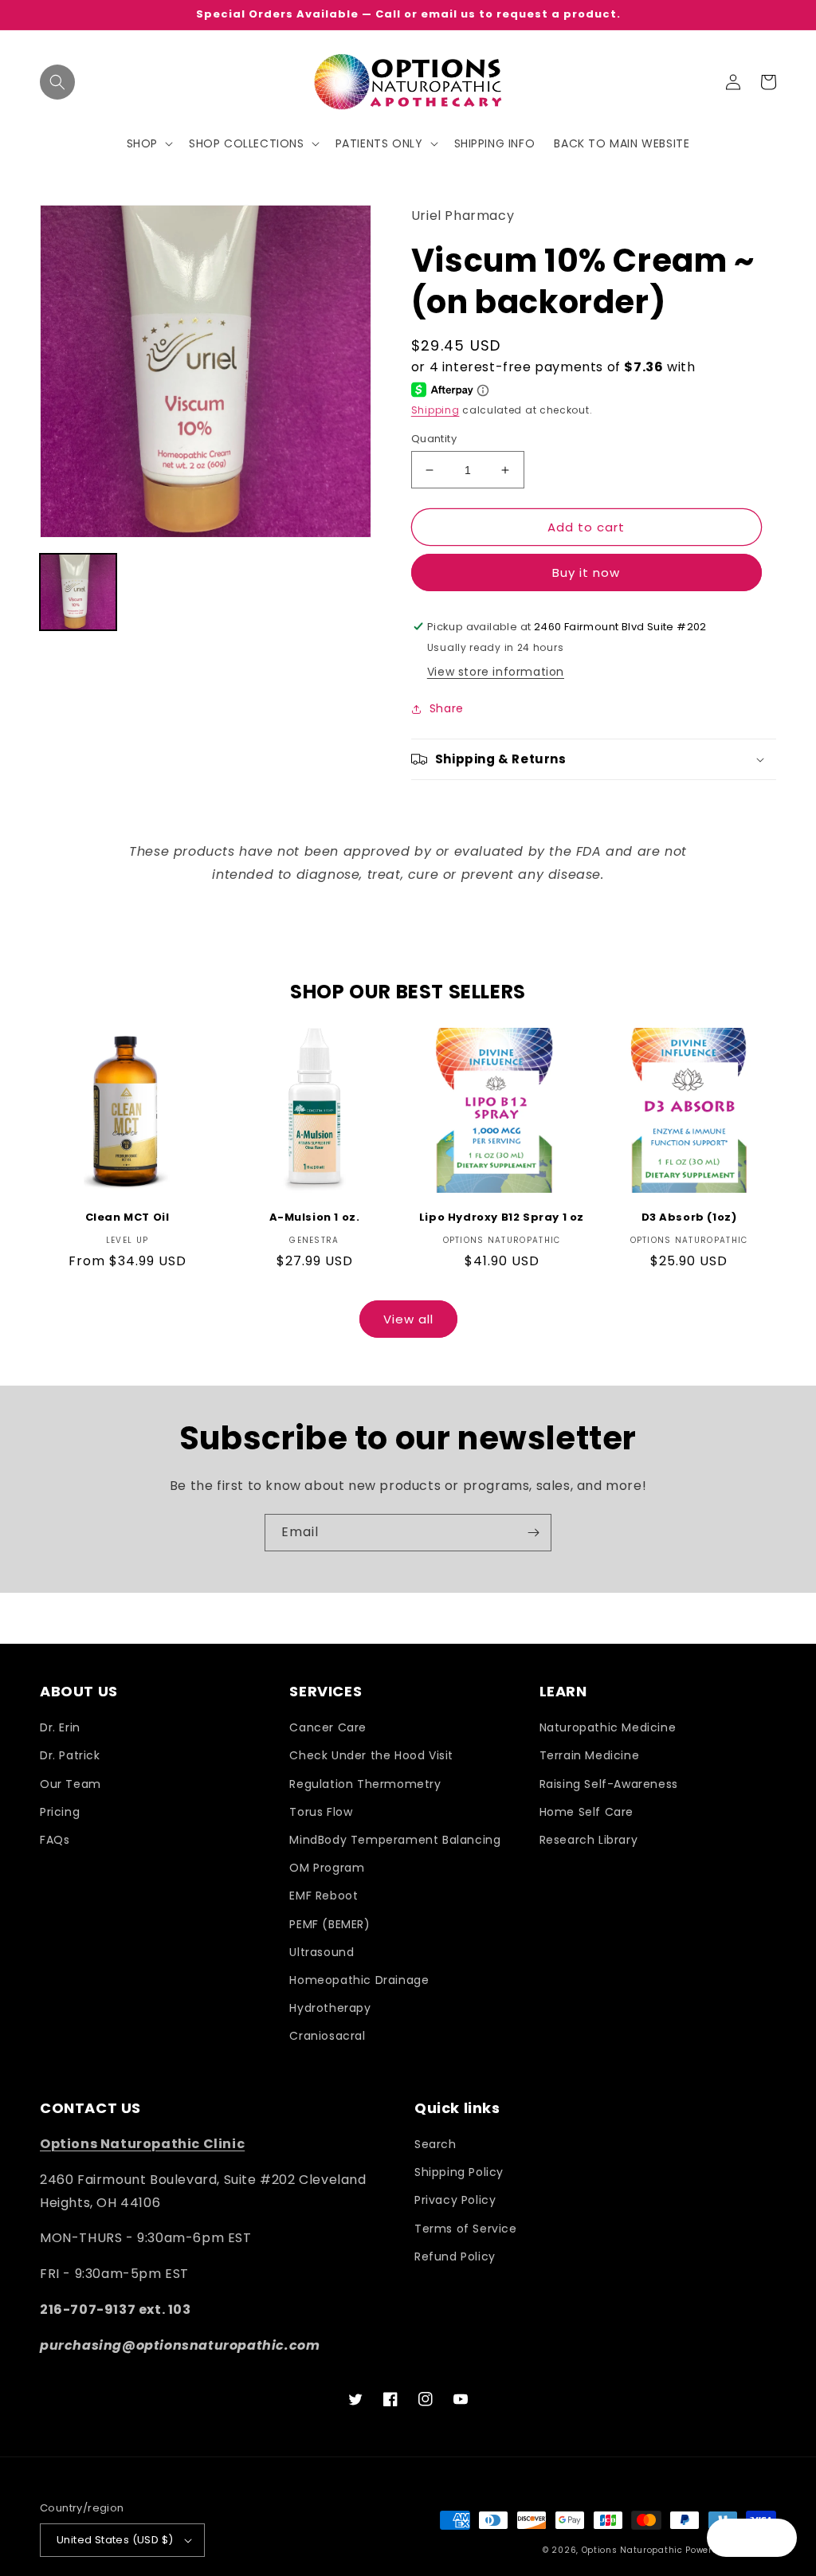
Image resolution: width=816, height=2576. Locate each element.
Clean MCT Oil (127, 1218)
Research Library (589, 1840)
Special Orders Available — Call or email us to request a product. (408, 15)
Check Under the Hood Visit (371, 1755)
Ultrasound (322, 1952)
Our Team (71, 1784)
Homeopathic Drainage (359, 1980)
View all (408, 1319)
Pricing (60, 1812)
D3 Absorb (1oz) (689, 1218)
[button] (57, 82)
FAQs (55, 1840)
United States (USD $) (115, 2540)
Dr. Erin (60, 1727)
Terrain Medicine (590, 1755)
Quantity (434, 439)
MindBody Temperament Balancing (395, 1840)
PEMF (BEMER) (330, 1924)
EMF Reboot (324, 1896)
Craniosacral (327, 2036)
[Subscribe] (533, 1533)
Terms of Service (466, 2229)
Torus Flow (321, 1812)
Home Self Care (586, 1812)
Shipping (435, 410)
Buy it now (586, 572)
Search (435, 2144)
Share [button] (447, 708)
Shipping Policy (459, 2172)
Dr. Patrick (70, 1755)
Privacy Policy (455, 2200)
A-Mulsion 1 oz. (315, 1218)
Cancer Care (328, 1727)
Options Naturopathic (634, 2550)
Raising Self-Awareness (609, 1784)
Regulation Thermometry (365, 1784)
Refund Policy (455, 2256)
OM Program (327, 1868)
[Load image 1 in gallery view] (78, 592)
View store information (496, 672)
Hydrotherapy (330, 2008)
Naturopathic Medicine (608, 1727)
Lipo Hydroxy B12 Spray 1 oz (502, 1218)
